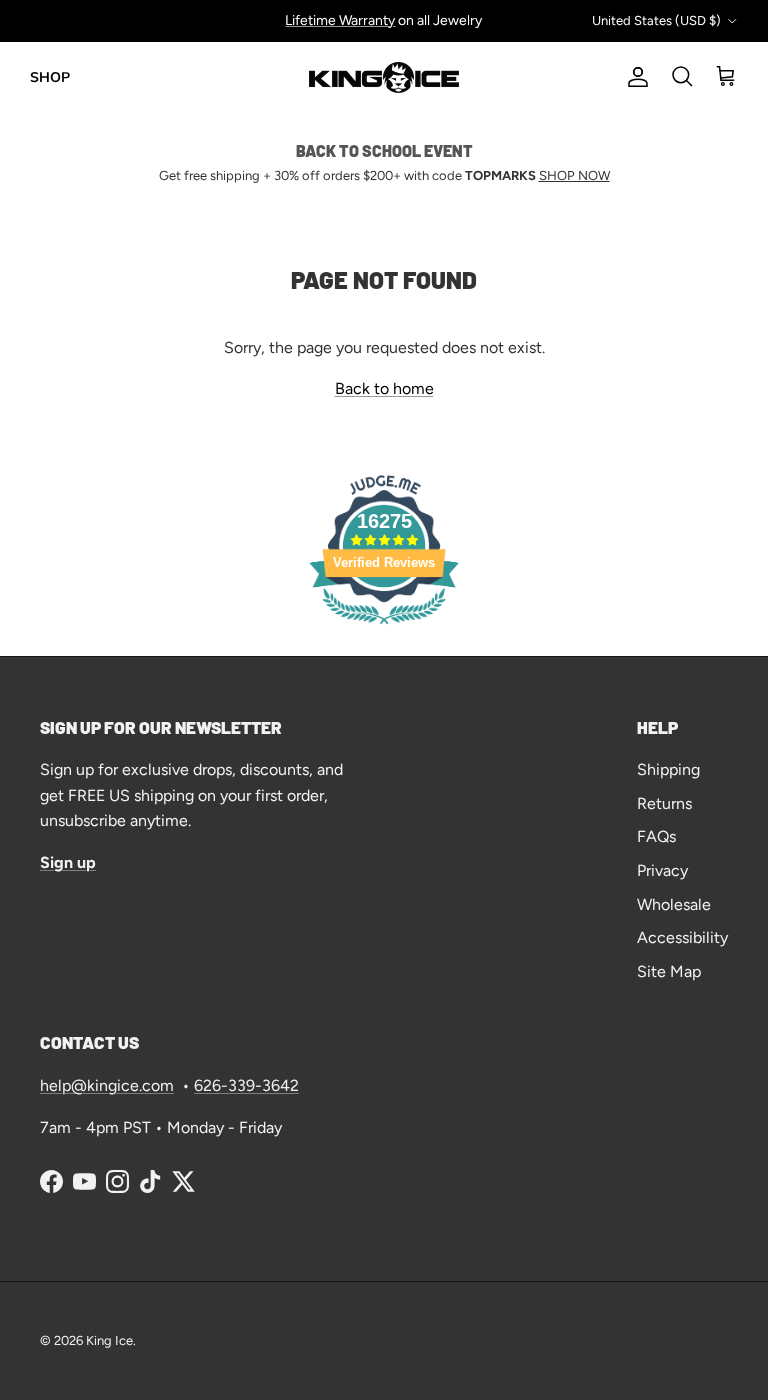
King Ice (109, 1340)
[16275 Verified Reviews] (384, 627)
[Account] (634, 77)
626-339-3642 (246, 1085)
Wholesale (674, 904)
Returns (664, 803)
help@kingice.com (107, 1085)
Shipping (668, 769)
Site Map (669, 971)
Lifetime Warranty (340, 20)
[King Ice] (384, 77)
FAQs (656, 836)
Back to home (384, 388)
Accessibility (682, 937)
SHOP (50, 77)
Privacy (662, 870)
